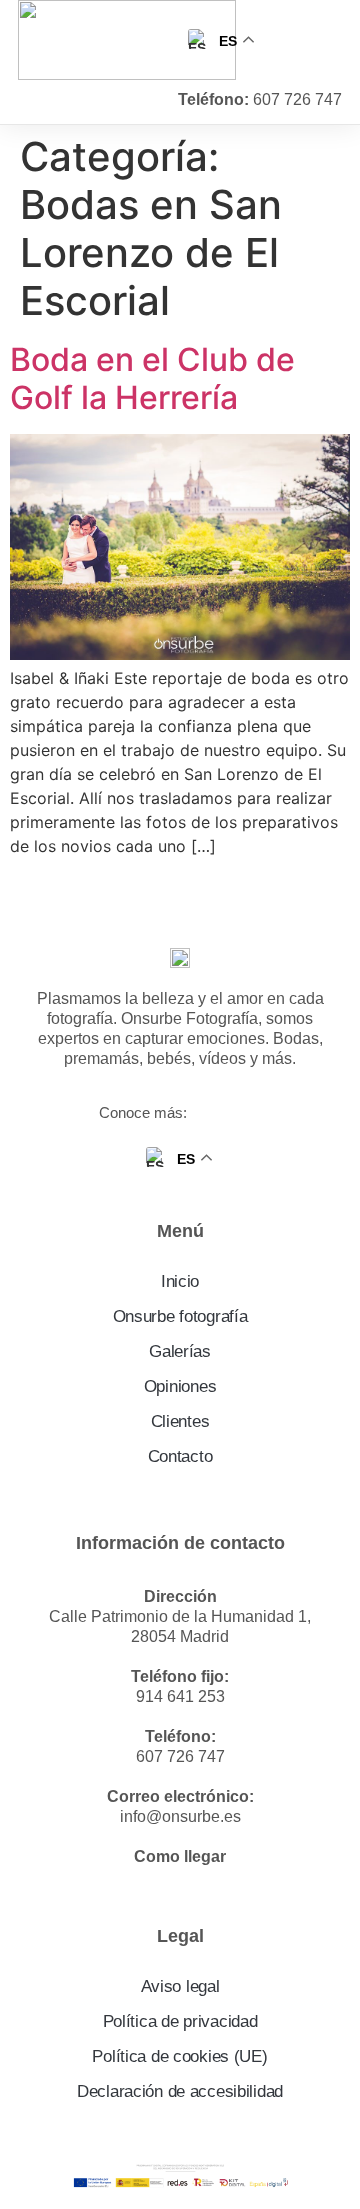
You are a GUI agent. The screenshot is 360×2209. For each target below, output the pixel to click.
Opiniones (180, 1386)
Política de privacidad (180, 2021)
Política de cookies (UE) (179, 2056)
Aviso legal (180, 1986)
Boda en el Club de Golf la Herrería (152, 378)
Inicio (180, 1281)
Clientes (180, 1421)
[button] (324, 40)
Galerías (180, 1351)
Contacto (180, 1456)
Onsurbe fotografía (180, 1316)
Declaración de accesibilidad (180, 2091)
